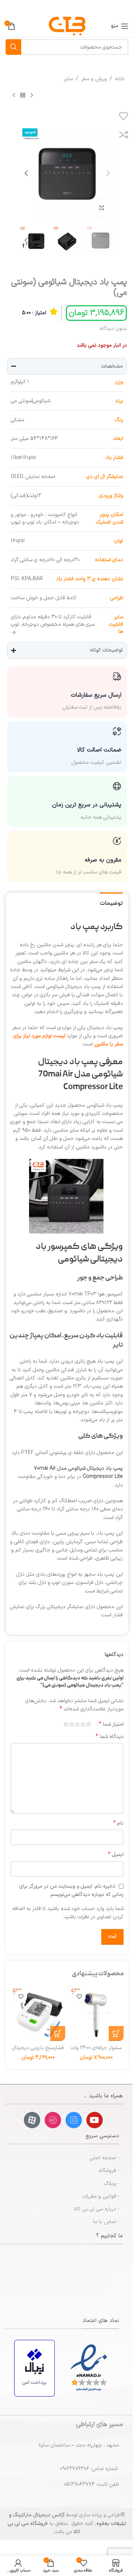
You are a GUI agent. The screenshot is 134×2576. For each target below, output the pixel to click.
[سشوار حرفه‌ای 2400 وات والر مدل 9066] (96, 2014)
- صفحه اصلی (104, 2158)
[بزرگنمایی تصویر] (101, 208)
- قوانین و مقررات (101, 2196)
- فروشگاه (109, 2171)
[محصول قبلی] (32, 95)
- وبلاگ (112, 2184)
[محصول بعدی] (14, 95)
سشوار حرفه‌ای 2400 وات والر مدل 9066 (96, 2052)
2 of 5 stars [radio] (83, 1724)
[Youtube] (95, 2120)
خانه (120, 79)
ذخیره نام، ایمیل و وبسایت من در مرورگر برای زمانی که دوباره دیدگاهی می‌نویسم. (71, 1891)
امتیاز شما (111, 1724)
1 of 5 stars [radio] (88, 1724)
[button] (108, 173)
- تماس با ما (106, 2222)
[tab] (111, 903)
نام (118, 1823)
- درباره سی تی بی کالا (97, 2209)
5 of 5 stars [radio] (66, 1724)
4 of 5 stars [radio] (72, 1724)
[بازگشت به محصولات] (23, 95)
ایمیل (116, 1855)
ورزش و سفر (94, 79)
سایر (68, 79)
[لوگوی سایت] (67, 26)
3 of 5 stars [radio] (77, 1724)
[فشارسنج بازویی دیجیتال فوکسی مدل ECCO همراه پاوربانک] (38, 2014)
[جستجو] (13, 47)
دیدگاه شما (110, 1737)
